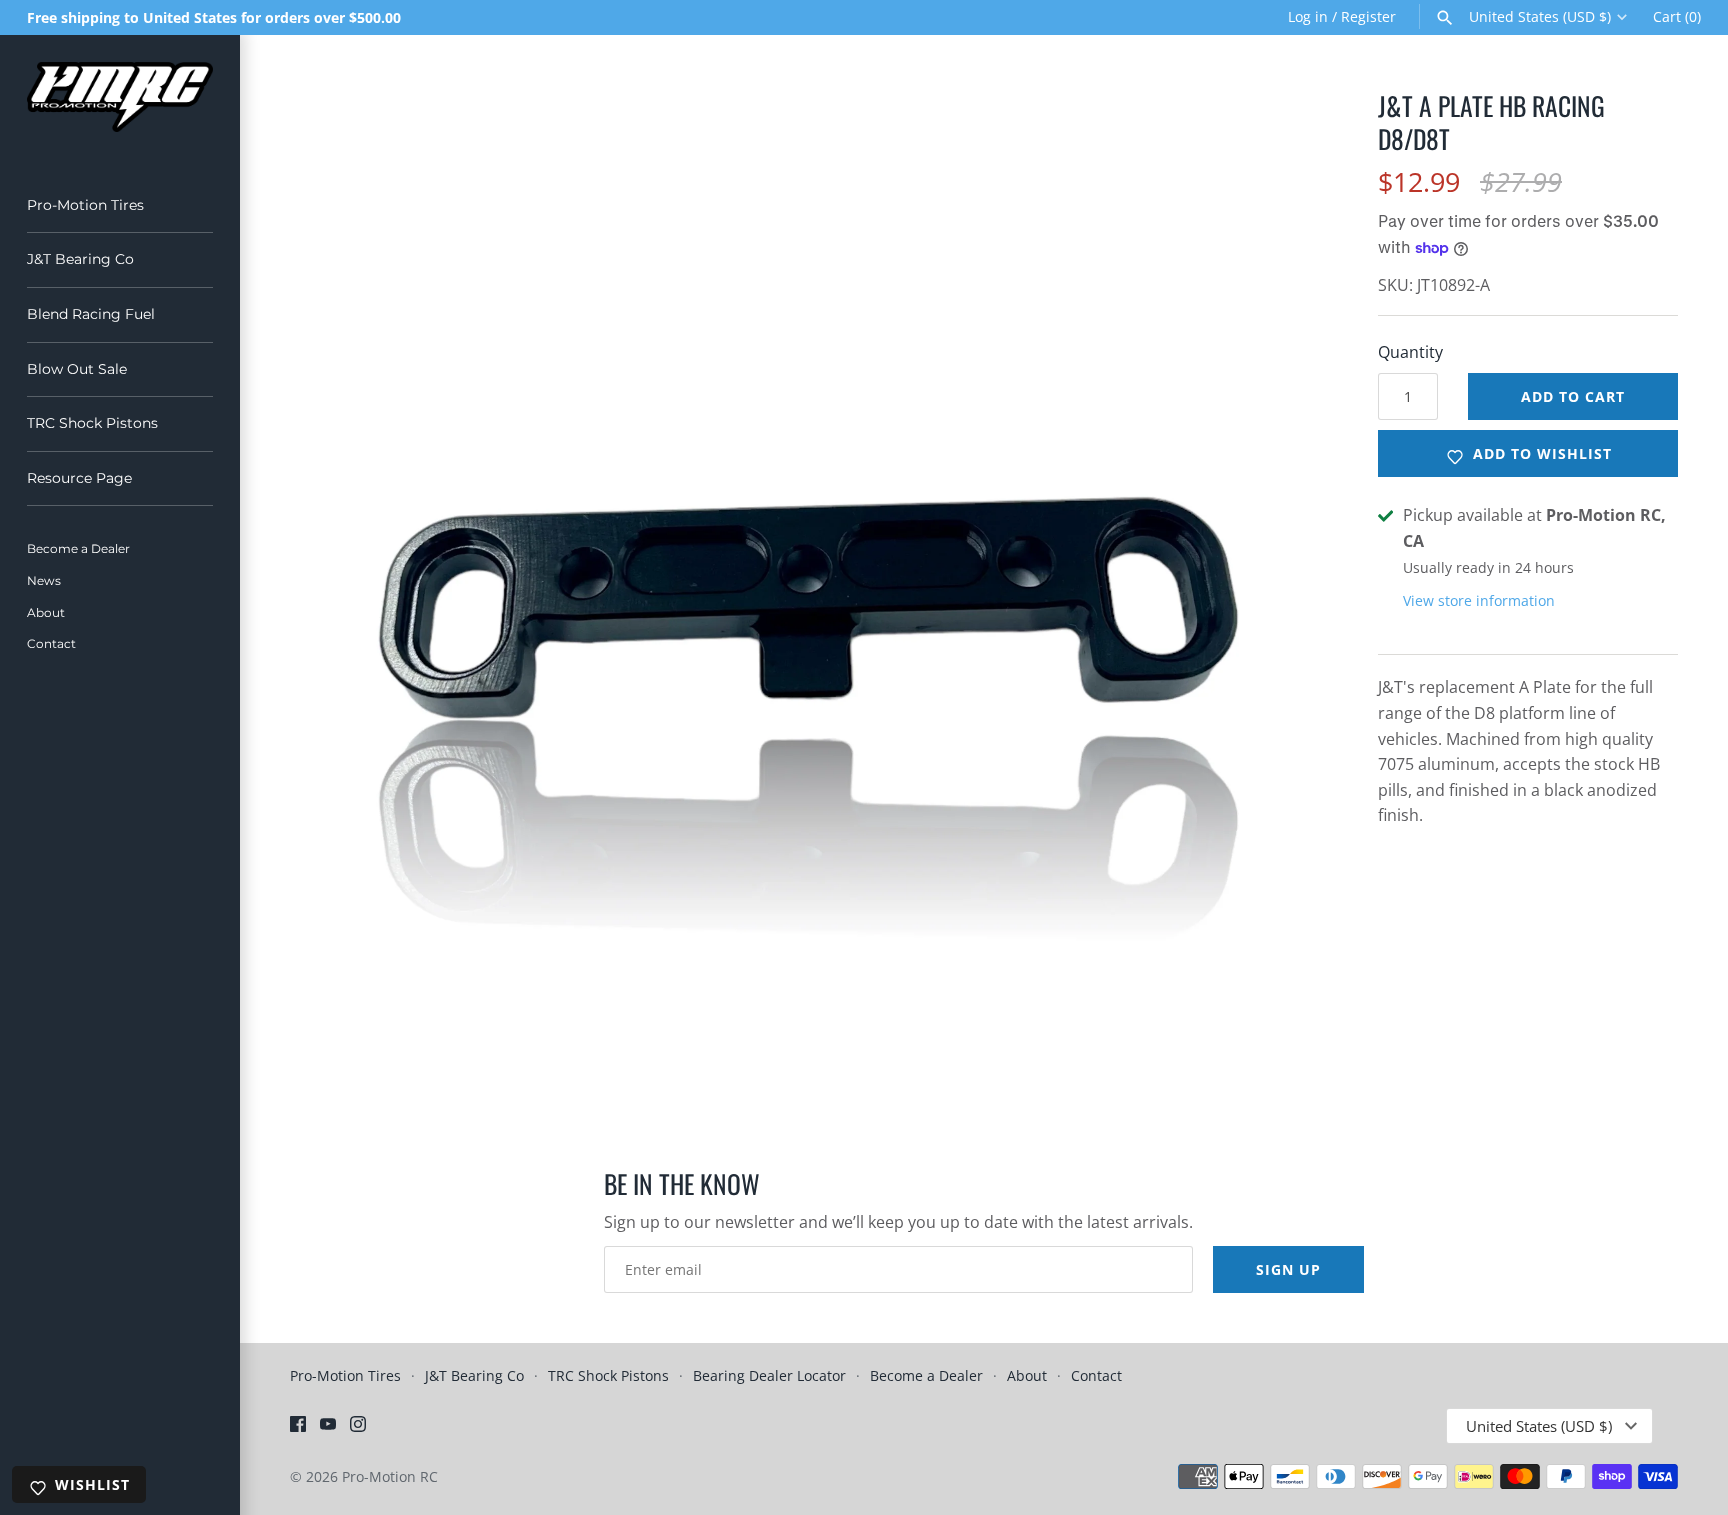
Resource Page (79, 478)
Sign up (1288, 1269)
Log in (1308, 16)
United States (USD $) (1540, 17)
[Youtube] (328, 1428)
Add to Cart (1573, 396)
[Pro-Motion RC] (120, 97)
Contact (51, 643)
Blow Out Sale (77, 369)
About (46, 612)
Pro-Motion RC (390, 1476)
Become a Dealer (78, 548)
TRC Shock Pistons (92, 423)
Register (1368, 16)
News (44, 580)
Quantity (1410, 352)
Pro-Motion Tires (85, 205)
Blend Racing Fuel (91, 314)
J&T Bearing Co (80, 259)
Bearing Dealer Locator (769, 1375)
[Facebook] (298, 1428)
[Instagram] (358, 1428)
